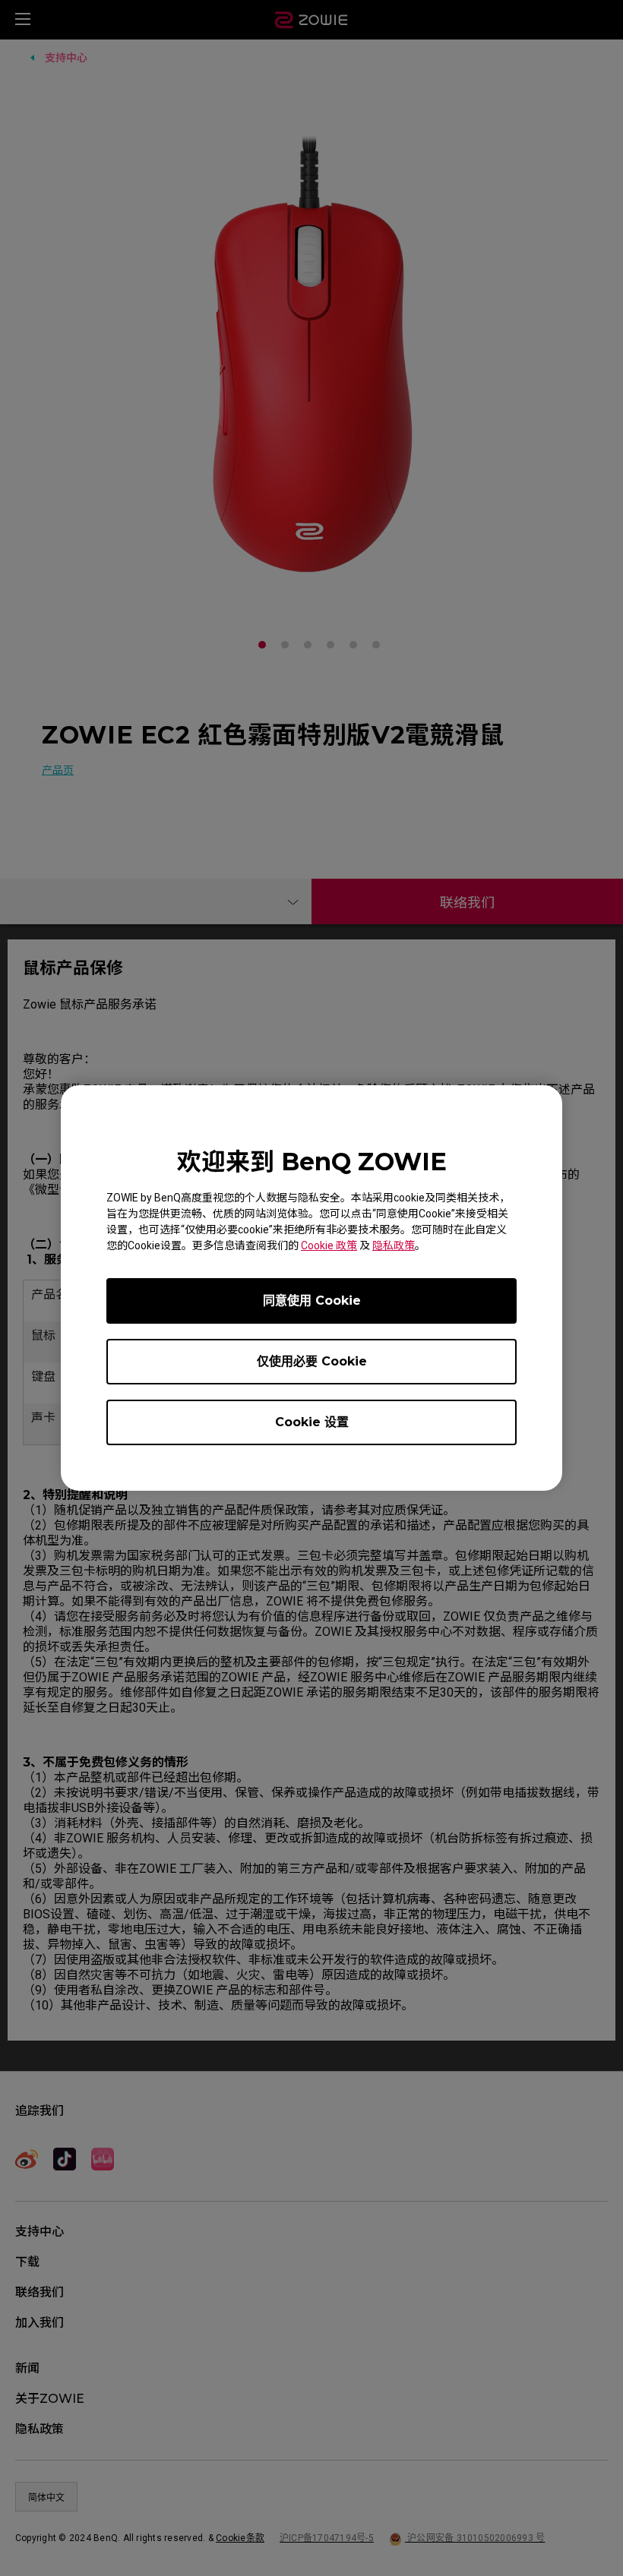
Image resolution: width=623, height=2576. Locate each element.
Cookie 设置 (312, 1422)
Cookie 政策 (329, 1245)
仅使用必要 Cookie (312, 1361)
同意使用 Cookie (312, 1301)
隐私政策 (394, 1245)
